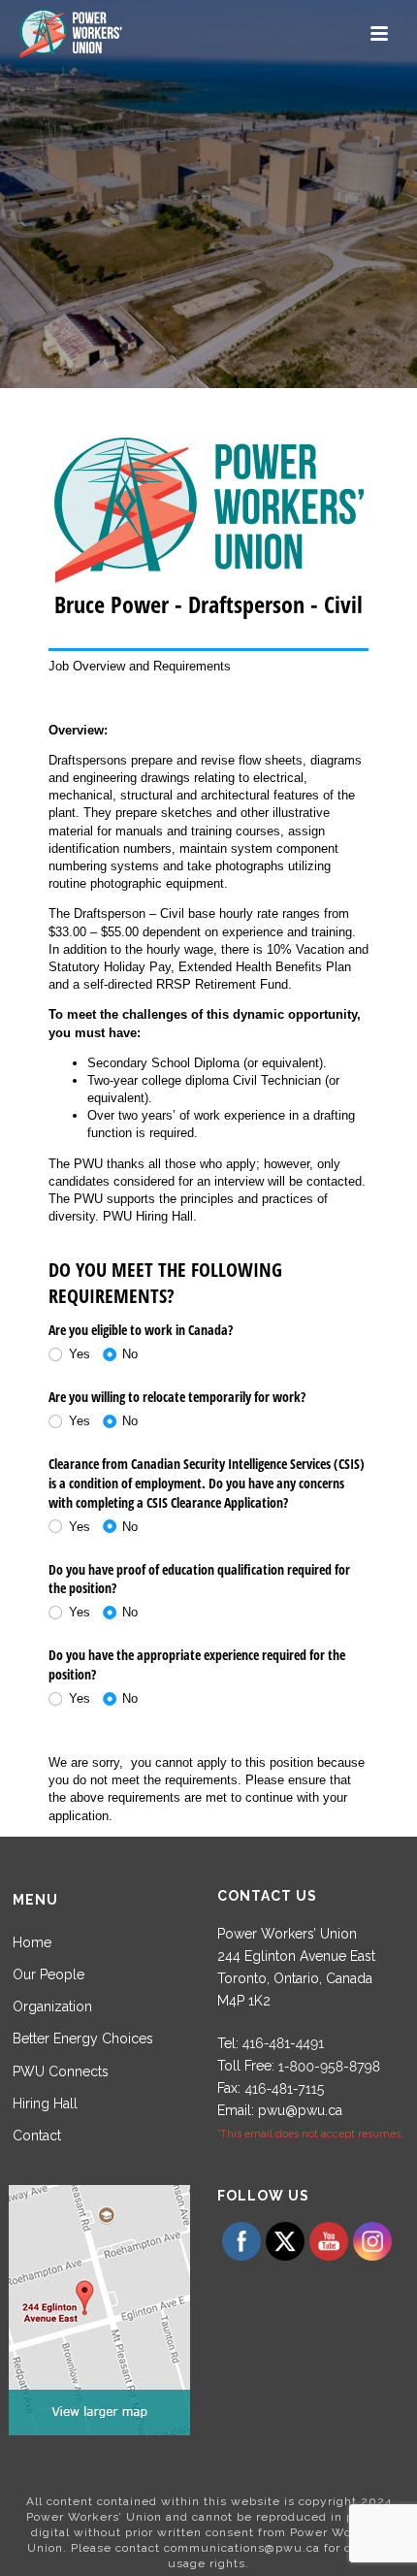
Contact (37, 2136)
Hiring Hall (45, 2103)
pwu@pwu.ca (300, 2110)
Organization (52, 2006)
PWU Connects (61, 2071)
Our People (48, 1974)
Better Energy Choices (83, 2038)
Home (32, 1942)
